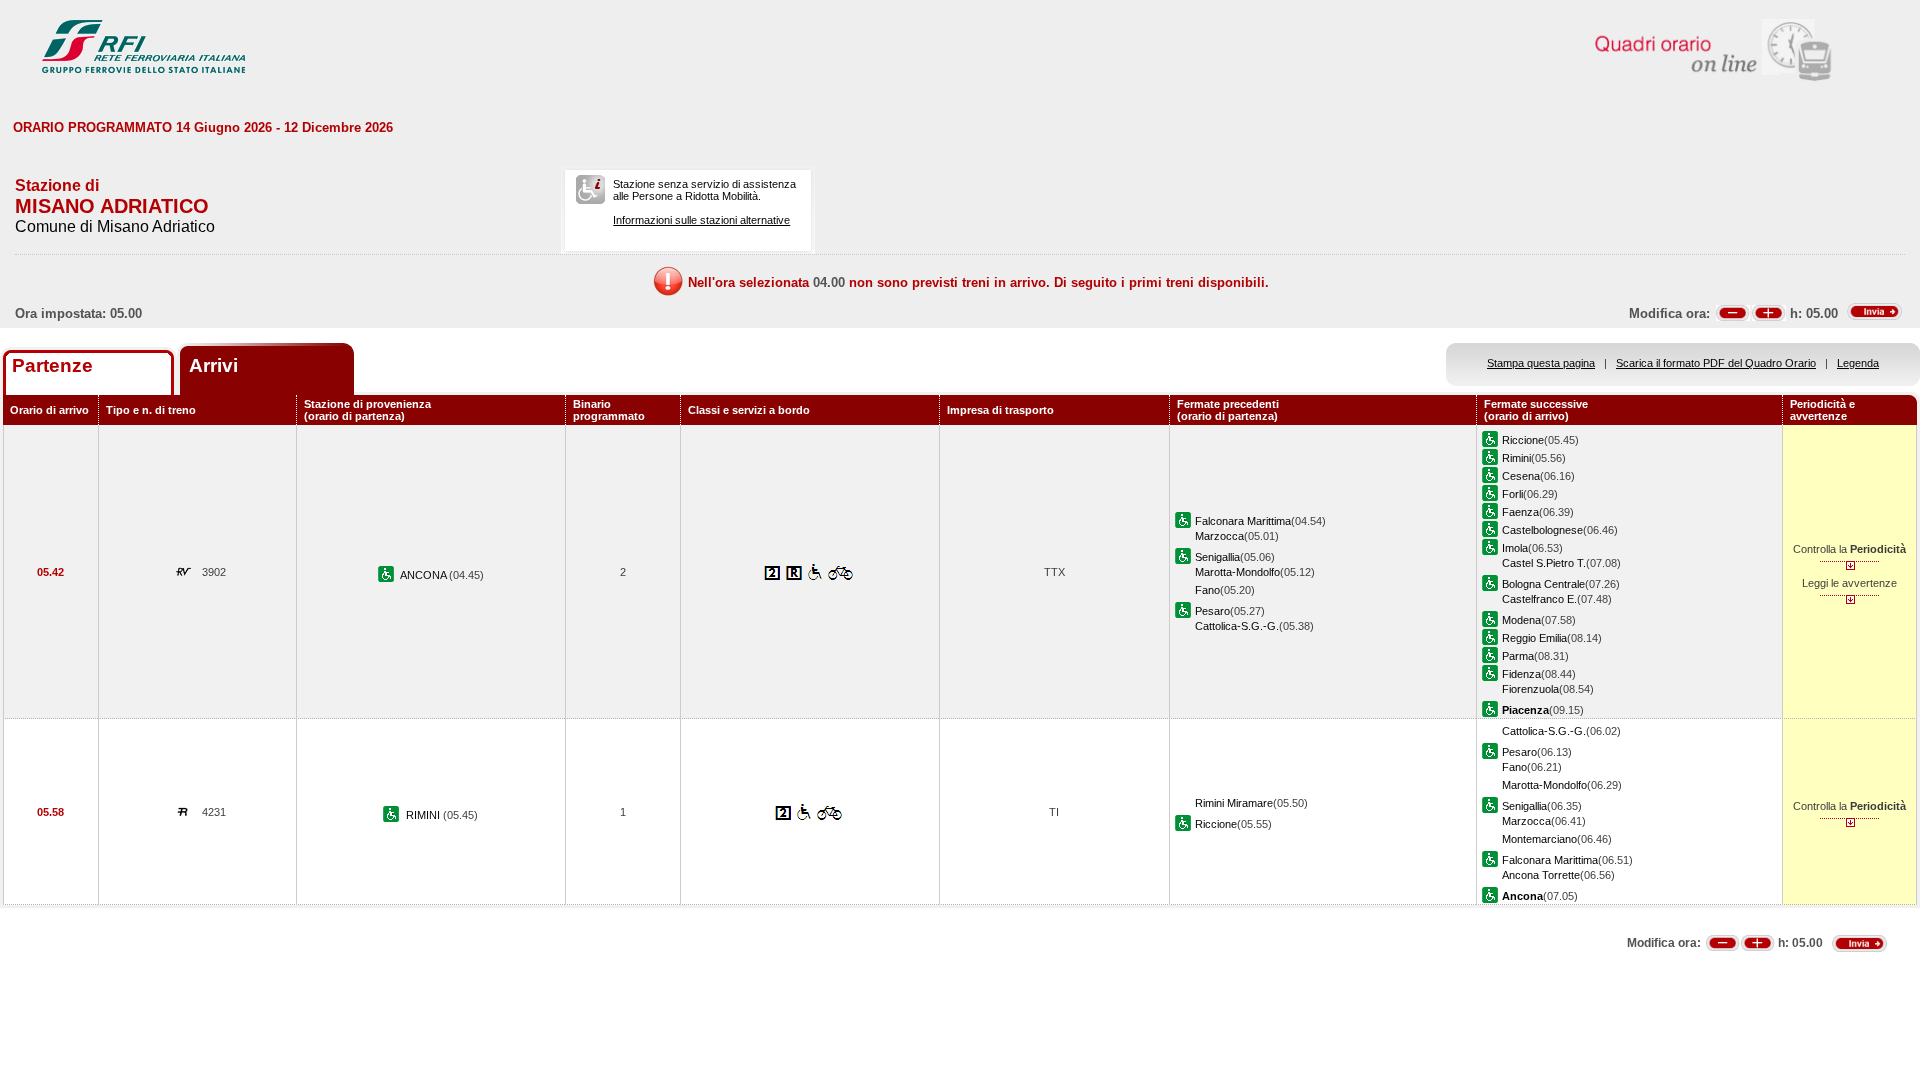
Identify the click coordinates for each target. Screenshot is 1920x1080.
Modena (1521, 620)
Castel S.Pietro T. (1544, 563)
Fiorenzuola (1530, 689)
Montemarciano (1539, 839)
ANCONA (424, 575)
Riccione (1523, 440)
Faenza (1520, 512)
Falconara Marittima (1243, 521)
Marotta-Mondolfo (1237, 572)
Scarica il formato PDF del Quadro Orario (1716, 363)
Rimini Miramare (1234, 803)
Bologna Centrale (1543, 584)
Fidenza (1521, 674)
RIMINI (424, 815)
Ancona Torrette (1541, 875)
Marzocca (1219, 536)
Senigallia (1217, 557)
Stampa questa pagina (1541, 363)
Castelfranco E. (1539, 599)
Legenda (1858, 363)
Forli (1512, 494)
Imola (1515, 548)
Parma (1518, 656)
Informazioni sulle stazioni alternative (701, 220)
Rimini (1516, 458)
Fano (1207, 590)
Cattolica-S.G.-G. (1237, 626)
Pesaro (1212, 611)
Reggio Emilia (1534, 638)
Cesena (1521, 476)
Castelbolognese (1542, 530)
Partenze (52, 365)
